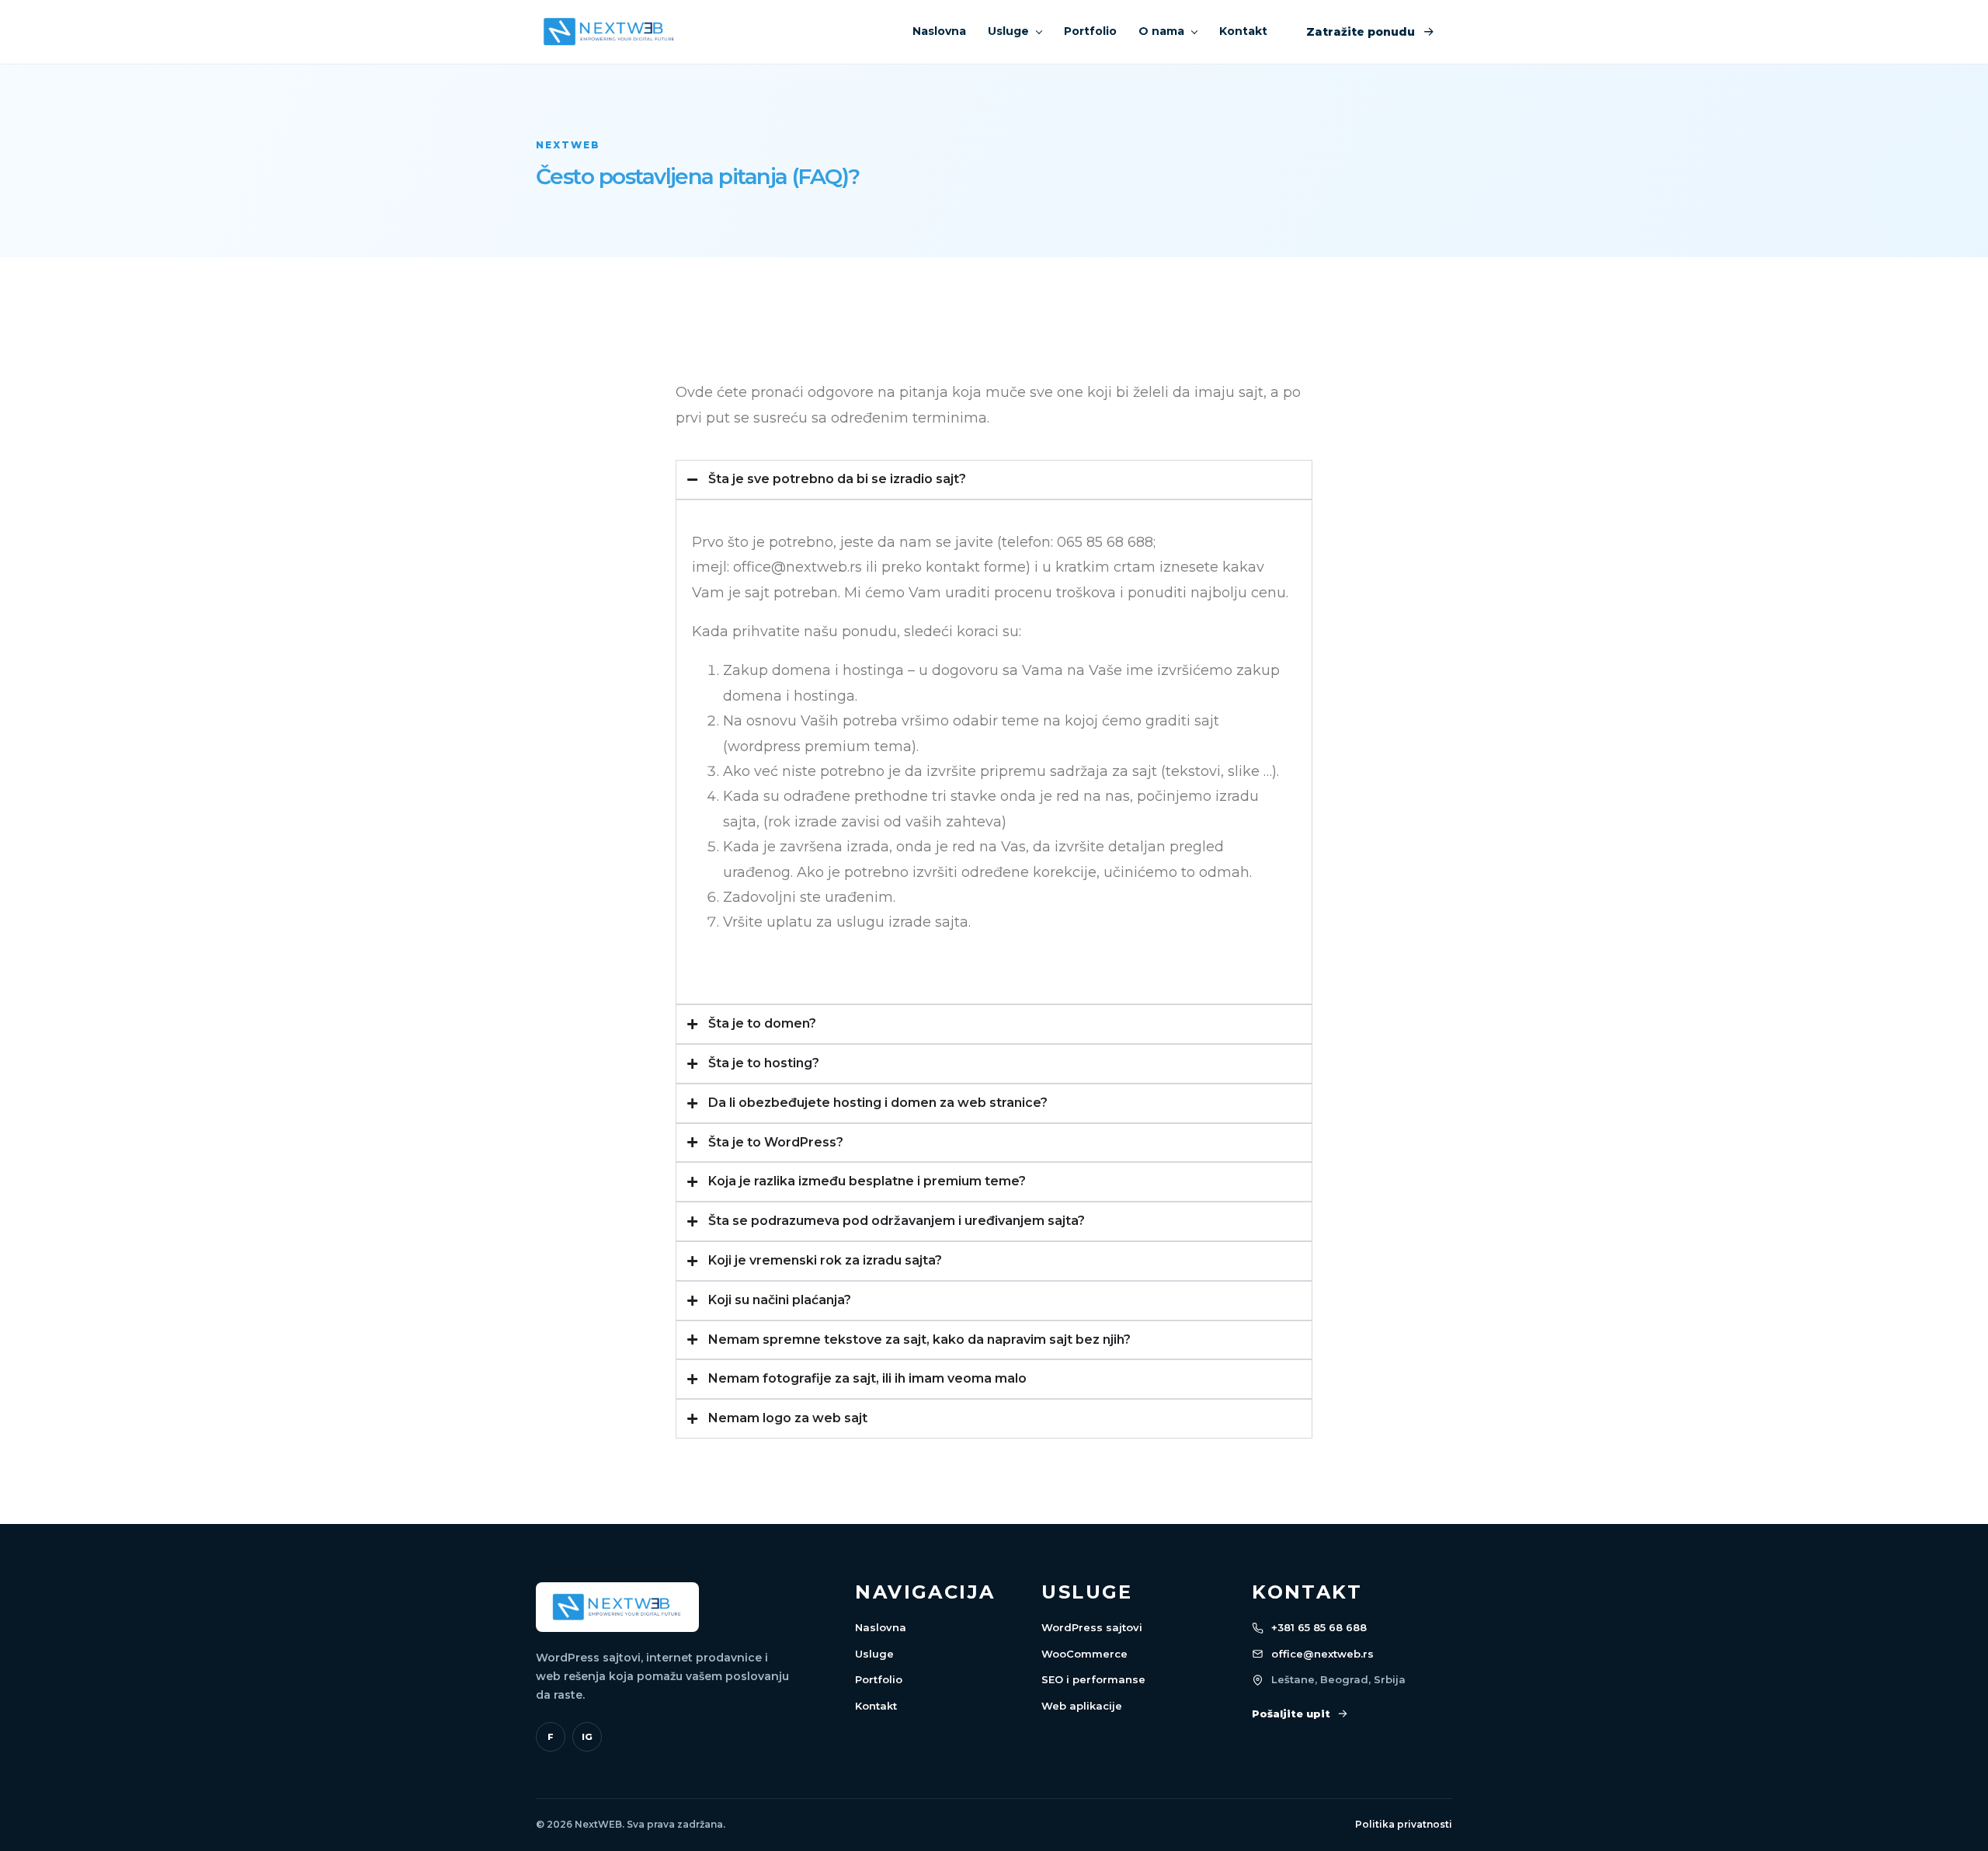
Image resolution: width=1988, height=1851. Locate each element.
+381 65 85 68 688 (1319, 1627)
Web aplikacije (1082, 1706)
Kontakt (1243, 31)
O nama (1161, 31)
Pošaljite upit (1291, 1714)
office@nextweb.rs (1322, 1654)
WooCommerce (1084, 1654)
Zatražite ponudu (1361, 32)
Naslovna (939, 31)
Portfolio (1090, 31)
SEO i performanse (1093, 1679)
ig (587, 1737)
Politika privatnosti (1404, 1824)
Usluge (1008, 31)
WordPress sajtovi (1092, 1627)
